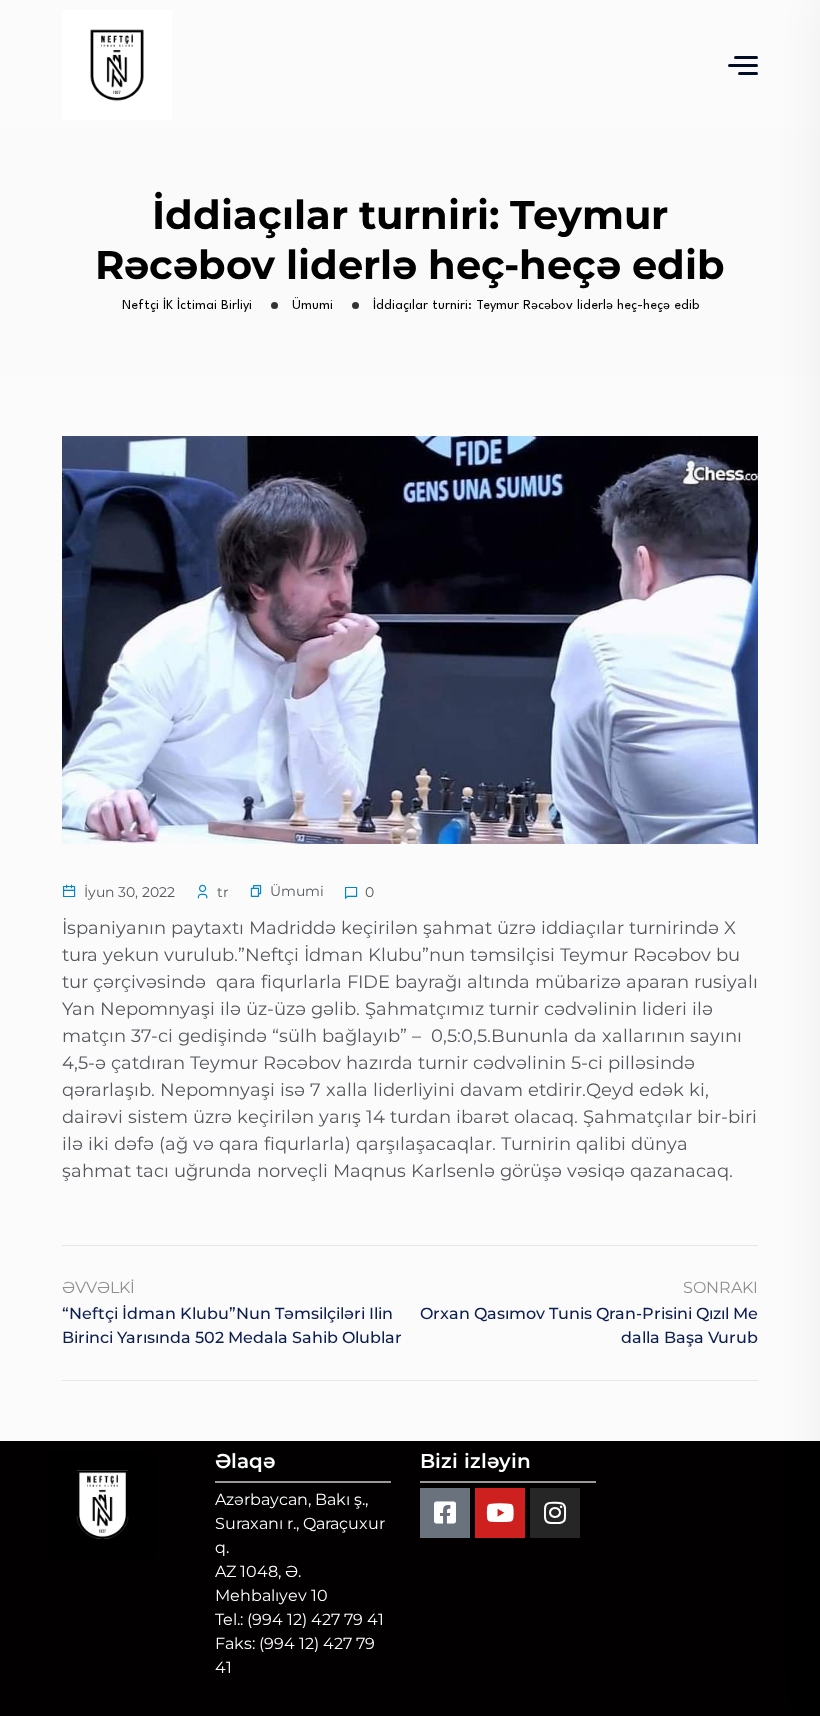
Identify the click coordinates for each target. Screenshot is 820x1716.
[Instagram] (555, 1513)
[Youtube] (500, 1513)
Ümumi (297, 891)
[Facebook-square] (445, 1513)
